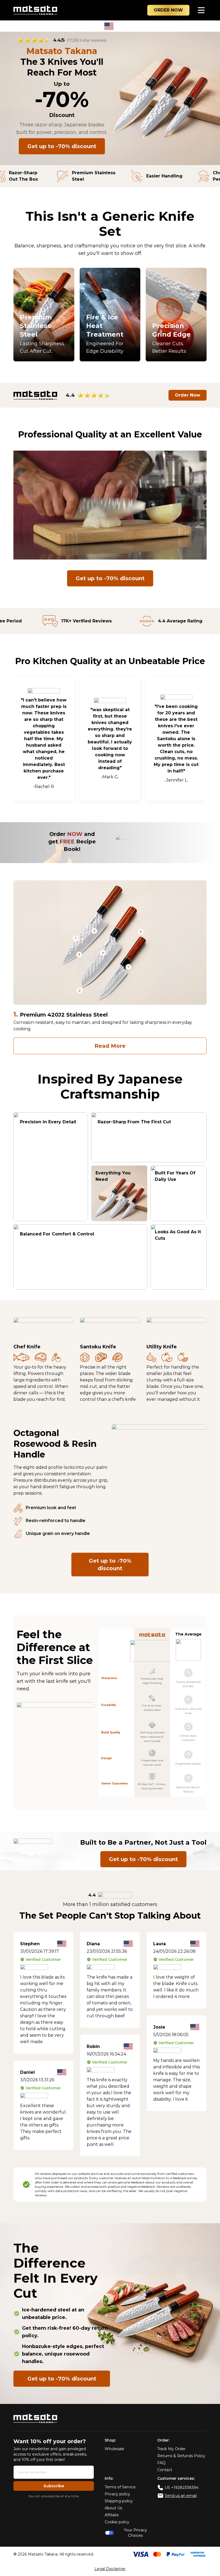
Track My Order (171, 2449)
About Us (113, 2508)
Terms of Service (120, 2487)
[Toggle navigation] (201, 10)
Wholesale (114, 2449)
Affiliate (112, 2515)
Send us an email (181, 2496)
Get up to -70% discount (62, 146)
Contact (165, 2470)
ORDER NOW (168, 10)
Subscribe (54, 2486)
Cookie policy (117, 2522)
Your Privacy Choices (135, 2533)
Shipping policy (119, 2501)
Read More (110, 1046)
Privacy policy (117, 2494)
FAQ (161, 2463)
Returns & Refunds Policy (181, 2456)
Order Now (188, 395)
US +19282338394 (182, 2488)
